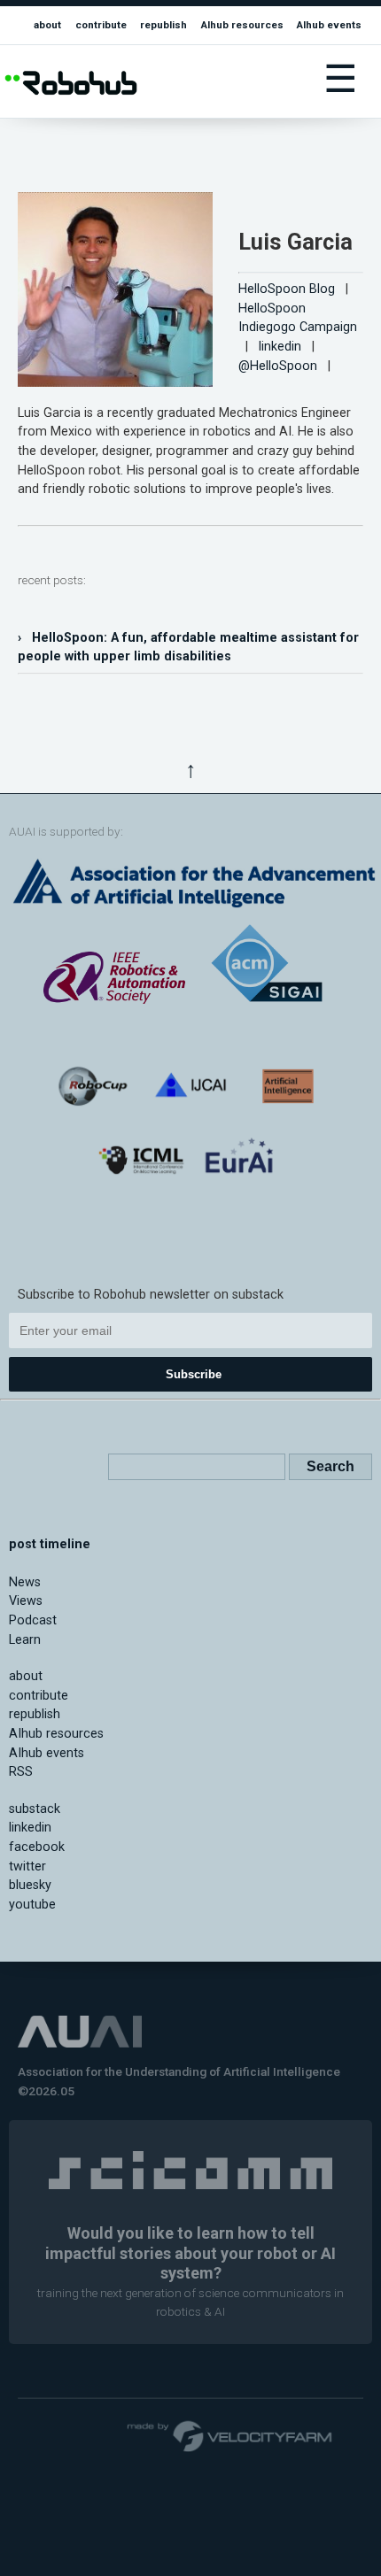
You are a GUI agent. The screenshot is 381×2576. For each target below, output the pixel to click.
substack (35, 1809)
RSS (21, 1772)
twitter (27, 1866)
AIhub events (329, 25)
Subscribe (194, 1374)
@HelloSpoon (278, 366)
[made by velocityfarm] (230, 2435)
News (25, 1582)
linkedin (280, 347)
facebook (37, 1847)
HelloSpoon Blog (287, 289)
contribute (101, 25)
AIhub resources (242, 25)
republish (163, 25)
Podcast (33, 1620)
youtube (32, 1905)
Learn (25, 1640)
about (47, 25)
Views (26, 1601)
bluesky (30, 1885)
